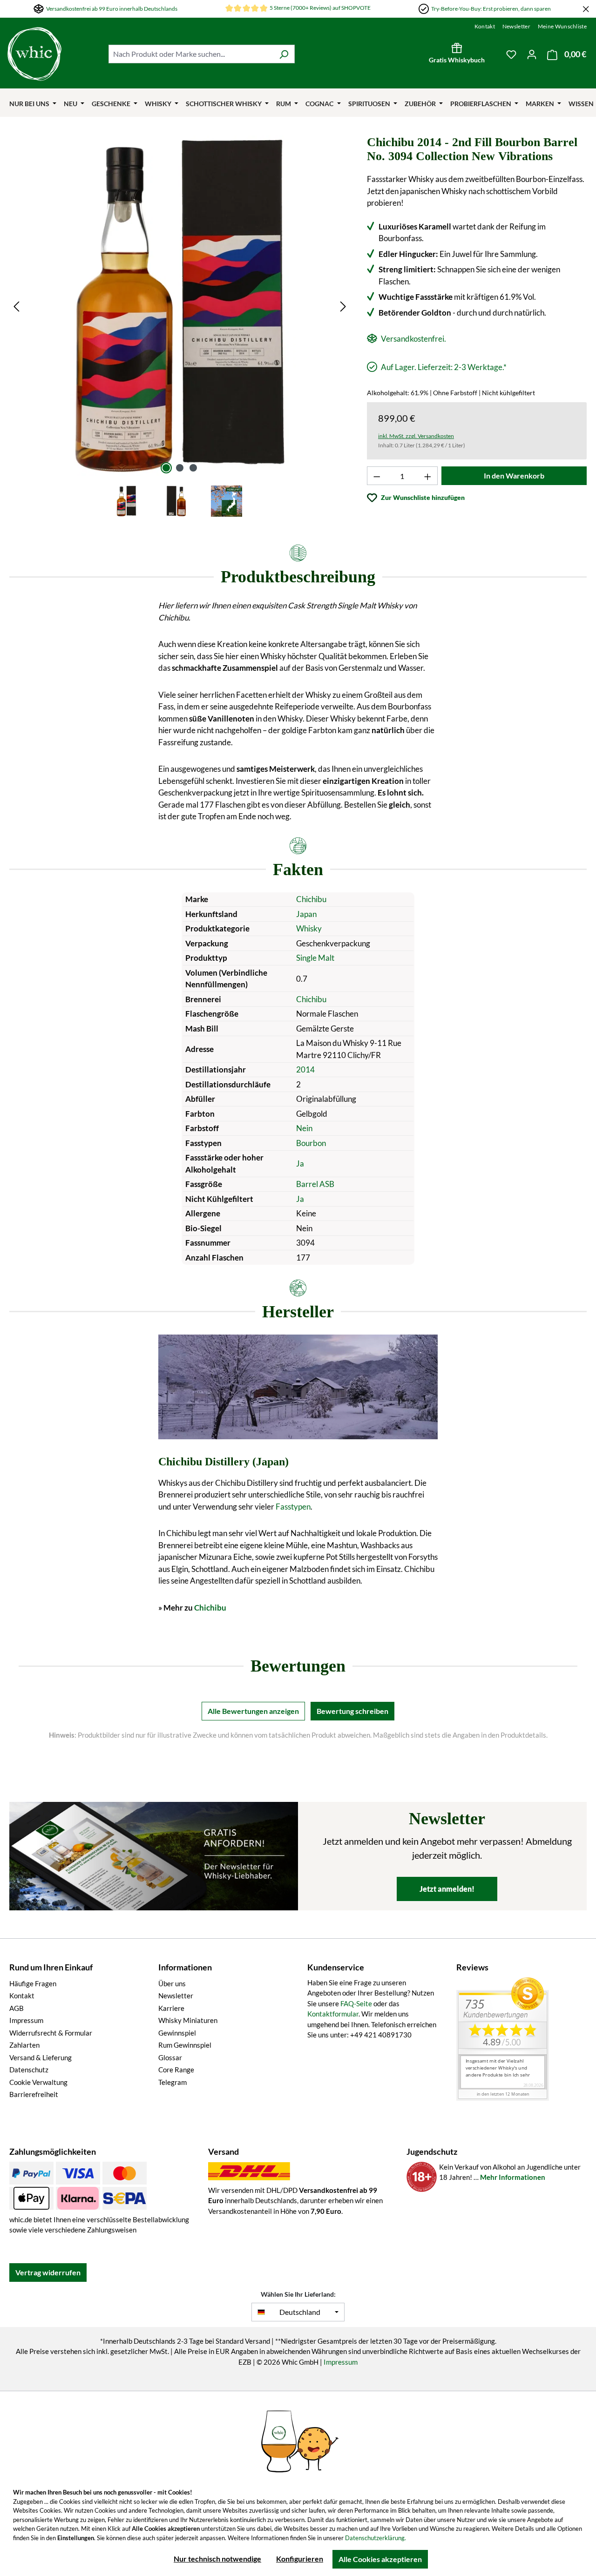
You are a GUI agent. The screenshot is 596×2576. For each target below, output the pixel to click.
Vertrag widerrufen (48, 2272)
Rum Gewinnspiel (185, 2045)
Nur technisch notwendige (217, 2559)
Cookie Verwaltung (38, 2082)
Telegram (173, 2082)
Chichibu (311, 899)
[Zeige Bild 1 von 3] (166, 468)
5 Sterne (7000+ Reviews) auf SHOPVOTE (320, 8)
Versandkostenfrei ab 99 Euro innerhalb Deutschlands (112, 9)
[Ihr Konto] (532, 54)
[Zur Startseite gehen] (34, 54)
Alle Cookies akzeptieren (380, 2559)
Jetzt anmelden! (447, 1889)
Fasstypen (293, 1507)
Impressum (26, 2020)
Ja (300, 1163)
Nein (304, 1128)
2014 (305, 1069)
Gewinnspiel (177, 2033)
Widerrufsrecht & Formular (51, 2033)
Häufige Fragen (33, 1983)
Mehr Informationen (513, 2177)
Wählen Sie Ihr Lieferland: (298, 2294)
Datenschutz (29, 2070)
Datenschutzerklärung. (376, 2538)
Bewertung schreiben (352, 1711)
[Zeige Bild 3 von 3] (193, 468)
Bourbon (311, 1143)
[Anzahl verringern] (377, 476)
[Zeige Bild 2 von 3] (180, 468)
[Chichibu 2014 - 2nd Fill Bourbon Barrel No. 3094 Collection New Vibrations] (180, 306)
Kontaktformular (333, 2014)
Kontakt (485, 26)
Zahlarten (24, 2045)
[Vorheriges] (16, 306)
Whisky (309, 928)
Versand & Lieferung (41, 2057)
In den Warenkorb (514, 475)
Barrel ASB (315, 1184)
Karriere (171, 2008)
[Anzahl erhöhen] (428, 476)
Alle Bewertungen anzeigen (253, 1711)
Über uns (172, 1983)
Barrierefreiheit (34, 2094)
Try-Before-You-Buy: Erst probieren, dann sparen (491, 9)
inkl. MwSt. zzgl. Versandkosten (416, 436)
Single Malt (315, 958)
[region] (180, 327)
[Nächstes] (343, 306)
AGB (17, 2008)
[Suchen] (284, 54)
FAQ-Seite (356, 2003)
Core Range (176, 2070)
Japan (306, 914)
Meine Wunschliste (562, 26)
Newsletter (516, 26)
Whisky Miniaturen (188, 2020)
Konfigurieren (300, 2559)
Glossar (170, 2057)
